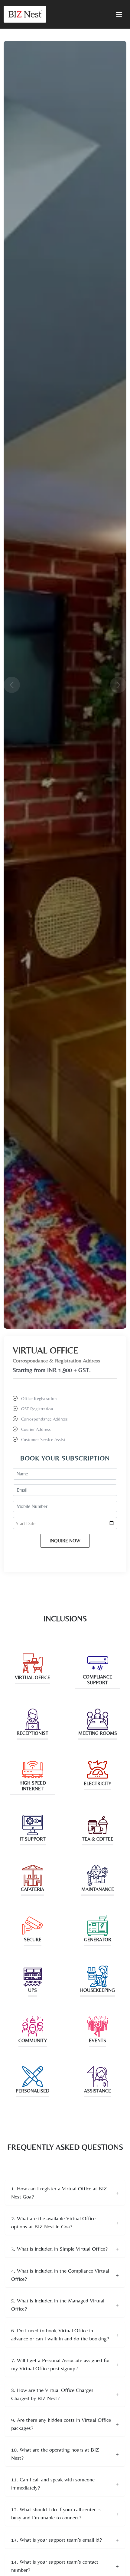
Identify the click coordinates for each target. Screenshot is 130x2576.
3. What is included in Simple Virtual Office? (59, 2249)
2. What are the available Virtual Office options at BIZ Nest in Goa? (53, 2222)
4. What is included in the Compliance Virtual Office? (60, 2275)
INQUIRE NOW (65, 1541)
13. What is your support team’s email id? (57, 2540)
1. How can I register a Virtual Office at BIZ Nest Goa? (59, 2192)
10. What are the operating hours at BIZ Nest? (55, 2454)
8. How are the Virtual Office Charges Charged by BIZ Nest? (52, 2394)
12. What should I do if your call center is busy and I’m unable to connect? (56, 2513)
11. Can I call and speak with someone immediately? (53, 2484)
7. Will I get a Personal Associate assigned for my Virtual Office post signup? (61, 2364)
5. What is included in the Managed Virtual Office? (58, 2305)
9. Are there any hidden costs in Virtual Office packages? (61, 2424)
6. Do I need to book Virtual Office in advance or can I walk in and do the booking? (60, 2334)
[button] (13, 685)
